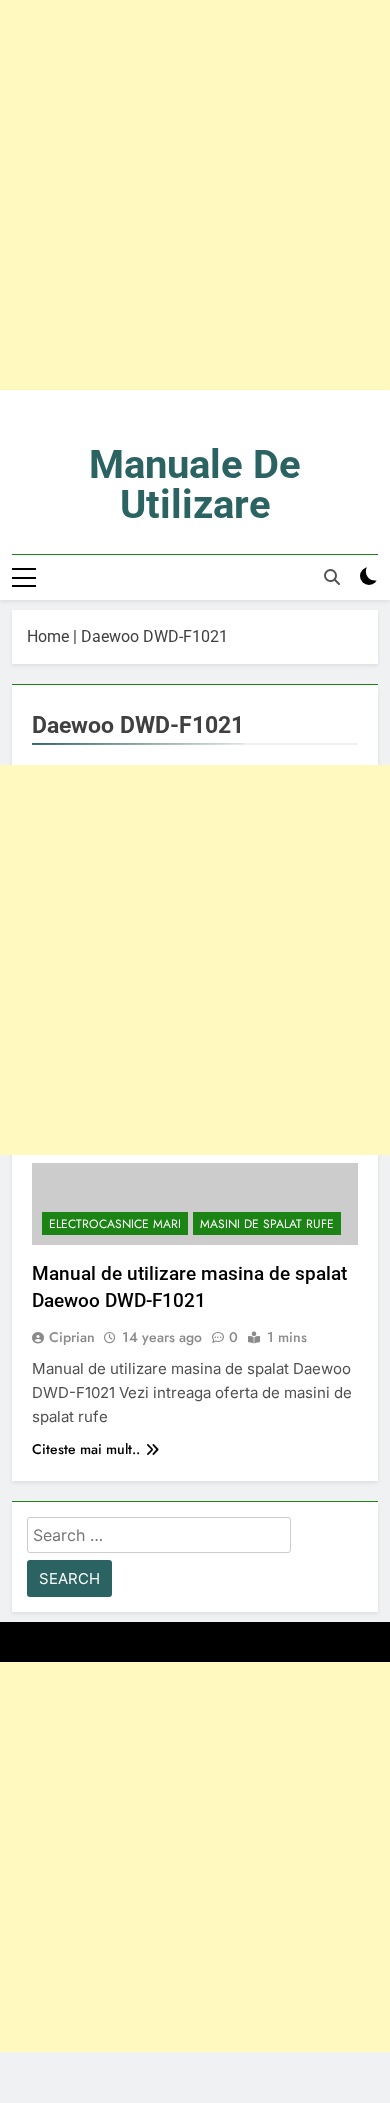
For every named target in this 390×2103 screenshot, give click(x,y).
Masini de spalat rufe (267, 1224)
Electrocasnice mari (115, 1224)
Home (48, 636)
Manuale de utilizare (195, 484)
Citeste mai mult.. (86, 1449)
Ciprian (72, 1337)
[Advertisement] (195, 195)
